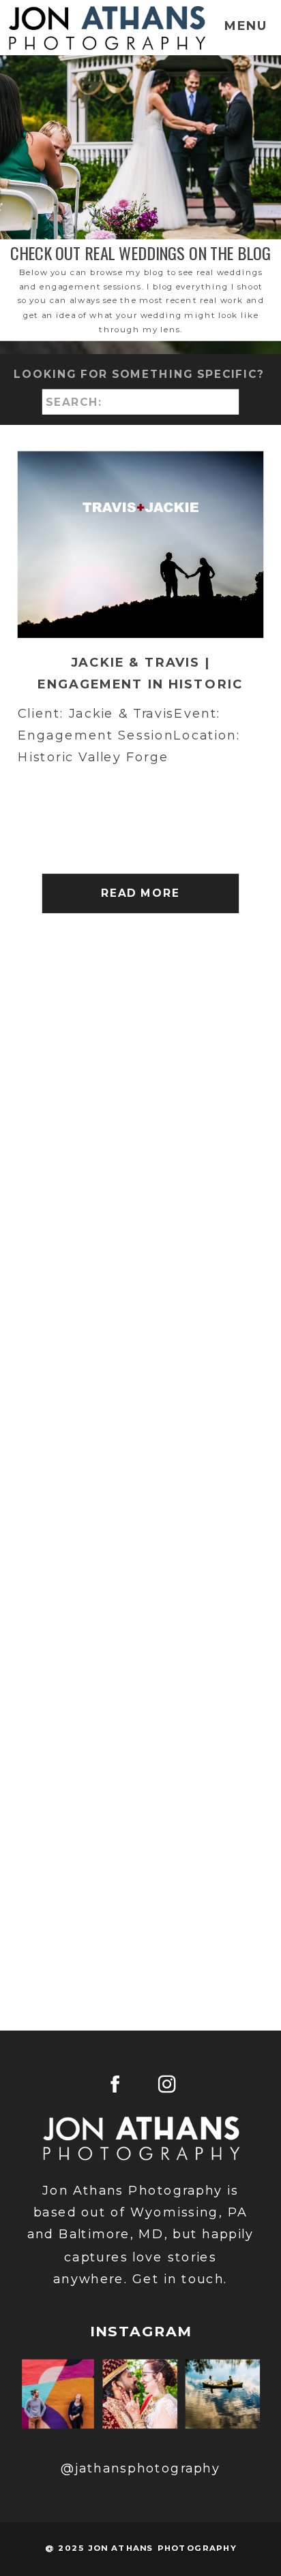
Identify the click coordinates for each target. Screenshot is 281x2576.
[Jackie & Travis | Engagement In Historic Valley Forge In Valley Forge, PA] (141, 545)
